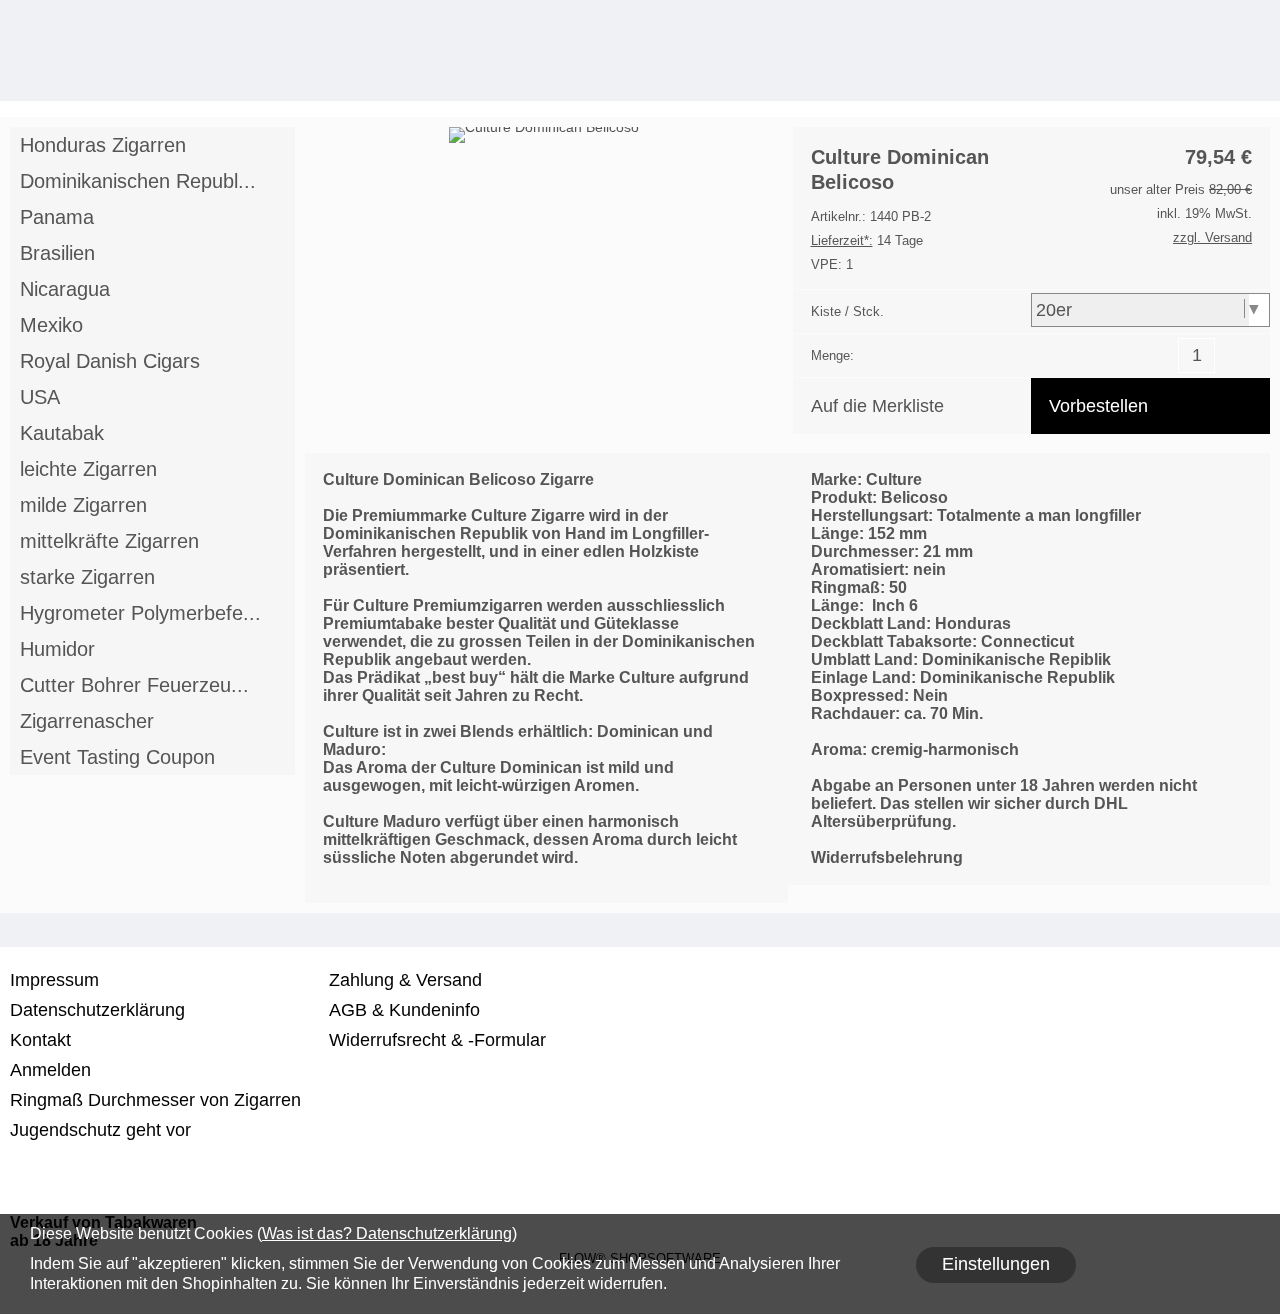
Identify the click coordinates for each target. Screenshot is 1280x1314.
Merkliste (1174, 76)
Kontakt (40, 1040)
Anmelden (1135, 76)
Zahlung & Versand (405, 980)
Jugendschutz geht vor (100, 1130)
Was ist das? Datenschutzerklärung (387, 1233)
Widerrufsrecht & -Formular (437, 1040)
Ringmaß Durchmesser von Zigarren (155, 1100)
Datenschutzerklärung (97, 1010)
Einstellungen (996, 1264)
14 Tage (867, 240)
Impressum (54, 980)
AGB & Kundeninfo (404, 1010)
